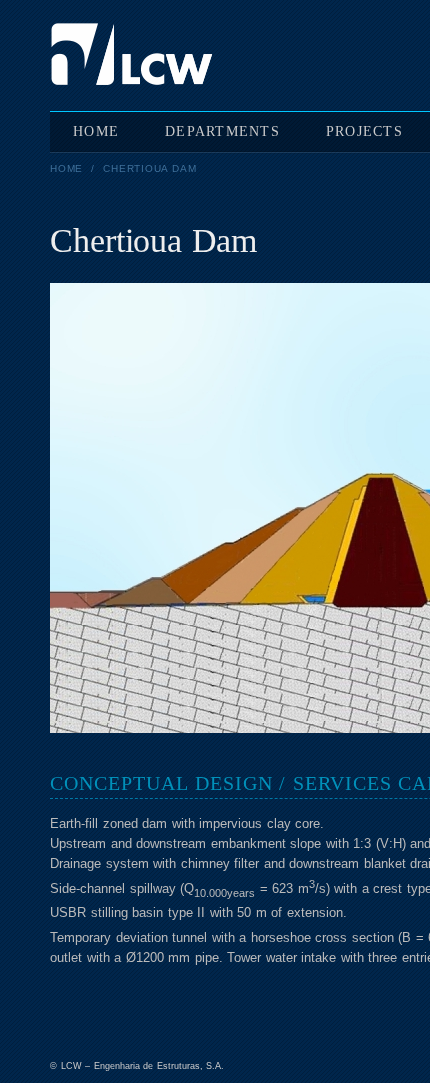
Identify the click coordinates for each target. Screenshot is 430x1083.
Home (66, 168)
